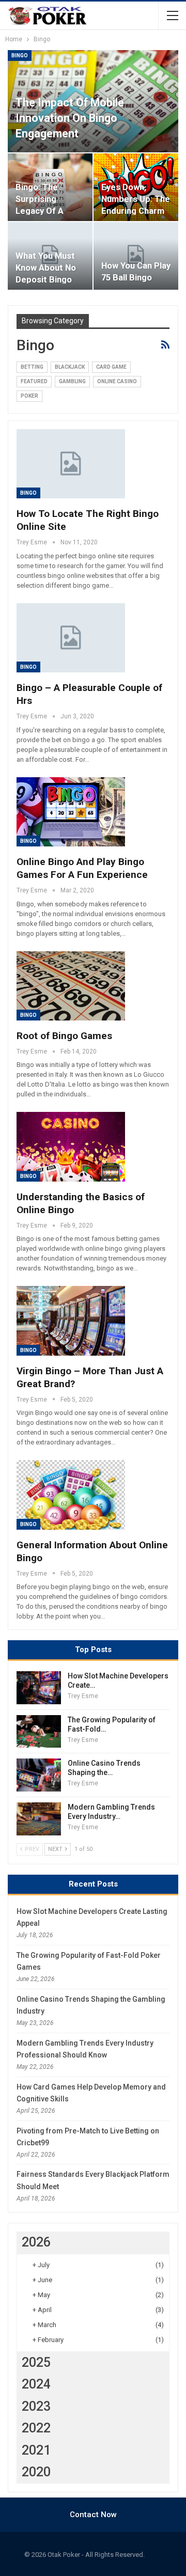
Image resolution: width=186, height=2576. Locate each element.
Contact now (93, 2515)
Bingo (20, 56)
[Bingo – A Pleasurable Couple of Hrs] (71, 638)
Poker (29, 396)
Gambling (72, 381)
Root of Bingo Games (64, 1036)
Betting (32, 367)
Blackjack (70, 367)
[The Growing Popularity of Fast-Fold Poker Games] (39, 1732)
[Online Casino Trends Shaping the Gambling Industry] (39, 1775)
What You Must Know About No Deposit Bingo (46, 268)
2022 (36, 2428)
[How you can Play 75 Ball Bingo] (136, 256)
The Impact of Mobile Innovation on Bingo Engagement (70, 118)
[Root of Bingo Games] (71, 986)
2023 (36, 2406)
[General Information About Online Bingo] (71, 1495)
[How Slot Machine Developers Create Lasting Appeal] (39, 1688)
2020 (36, 2472)
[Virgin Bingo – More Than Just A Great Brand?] (71, 1321)
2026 (36, 2242)
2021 (36, 2450)
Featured (34, 381)
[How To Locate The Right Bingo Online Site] (71, 464)
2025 (36, 2362)
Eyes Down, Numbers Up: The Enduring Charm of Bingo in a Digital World (136, 211)
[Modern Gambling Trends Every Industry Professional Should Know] (39, 1819)
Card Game (111, 367)
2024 (36, 2384)
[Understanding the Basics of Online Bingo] (71, 1146)
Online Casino (117, 381)
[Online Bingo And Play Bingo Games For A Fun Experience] (71, 812)
